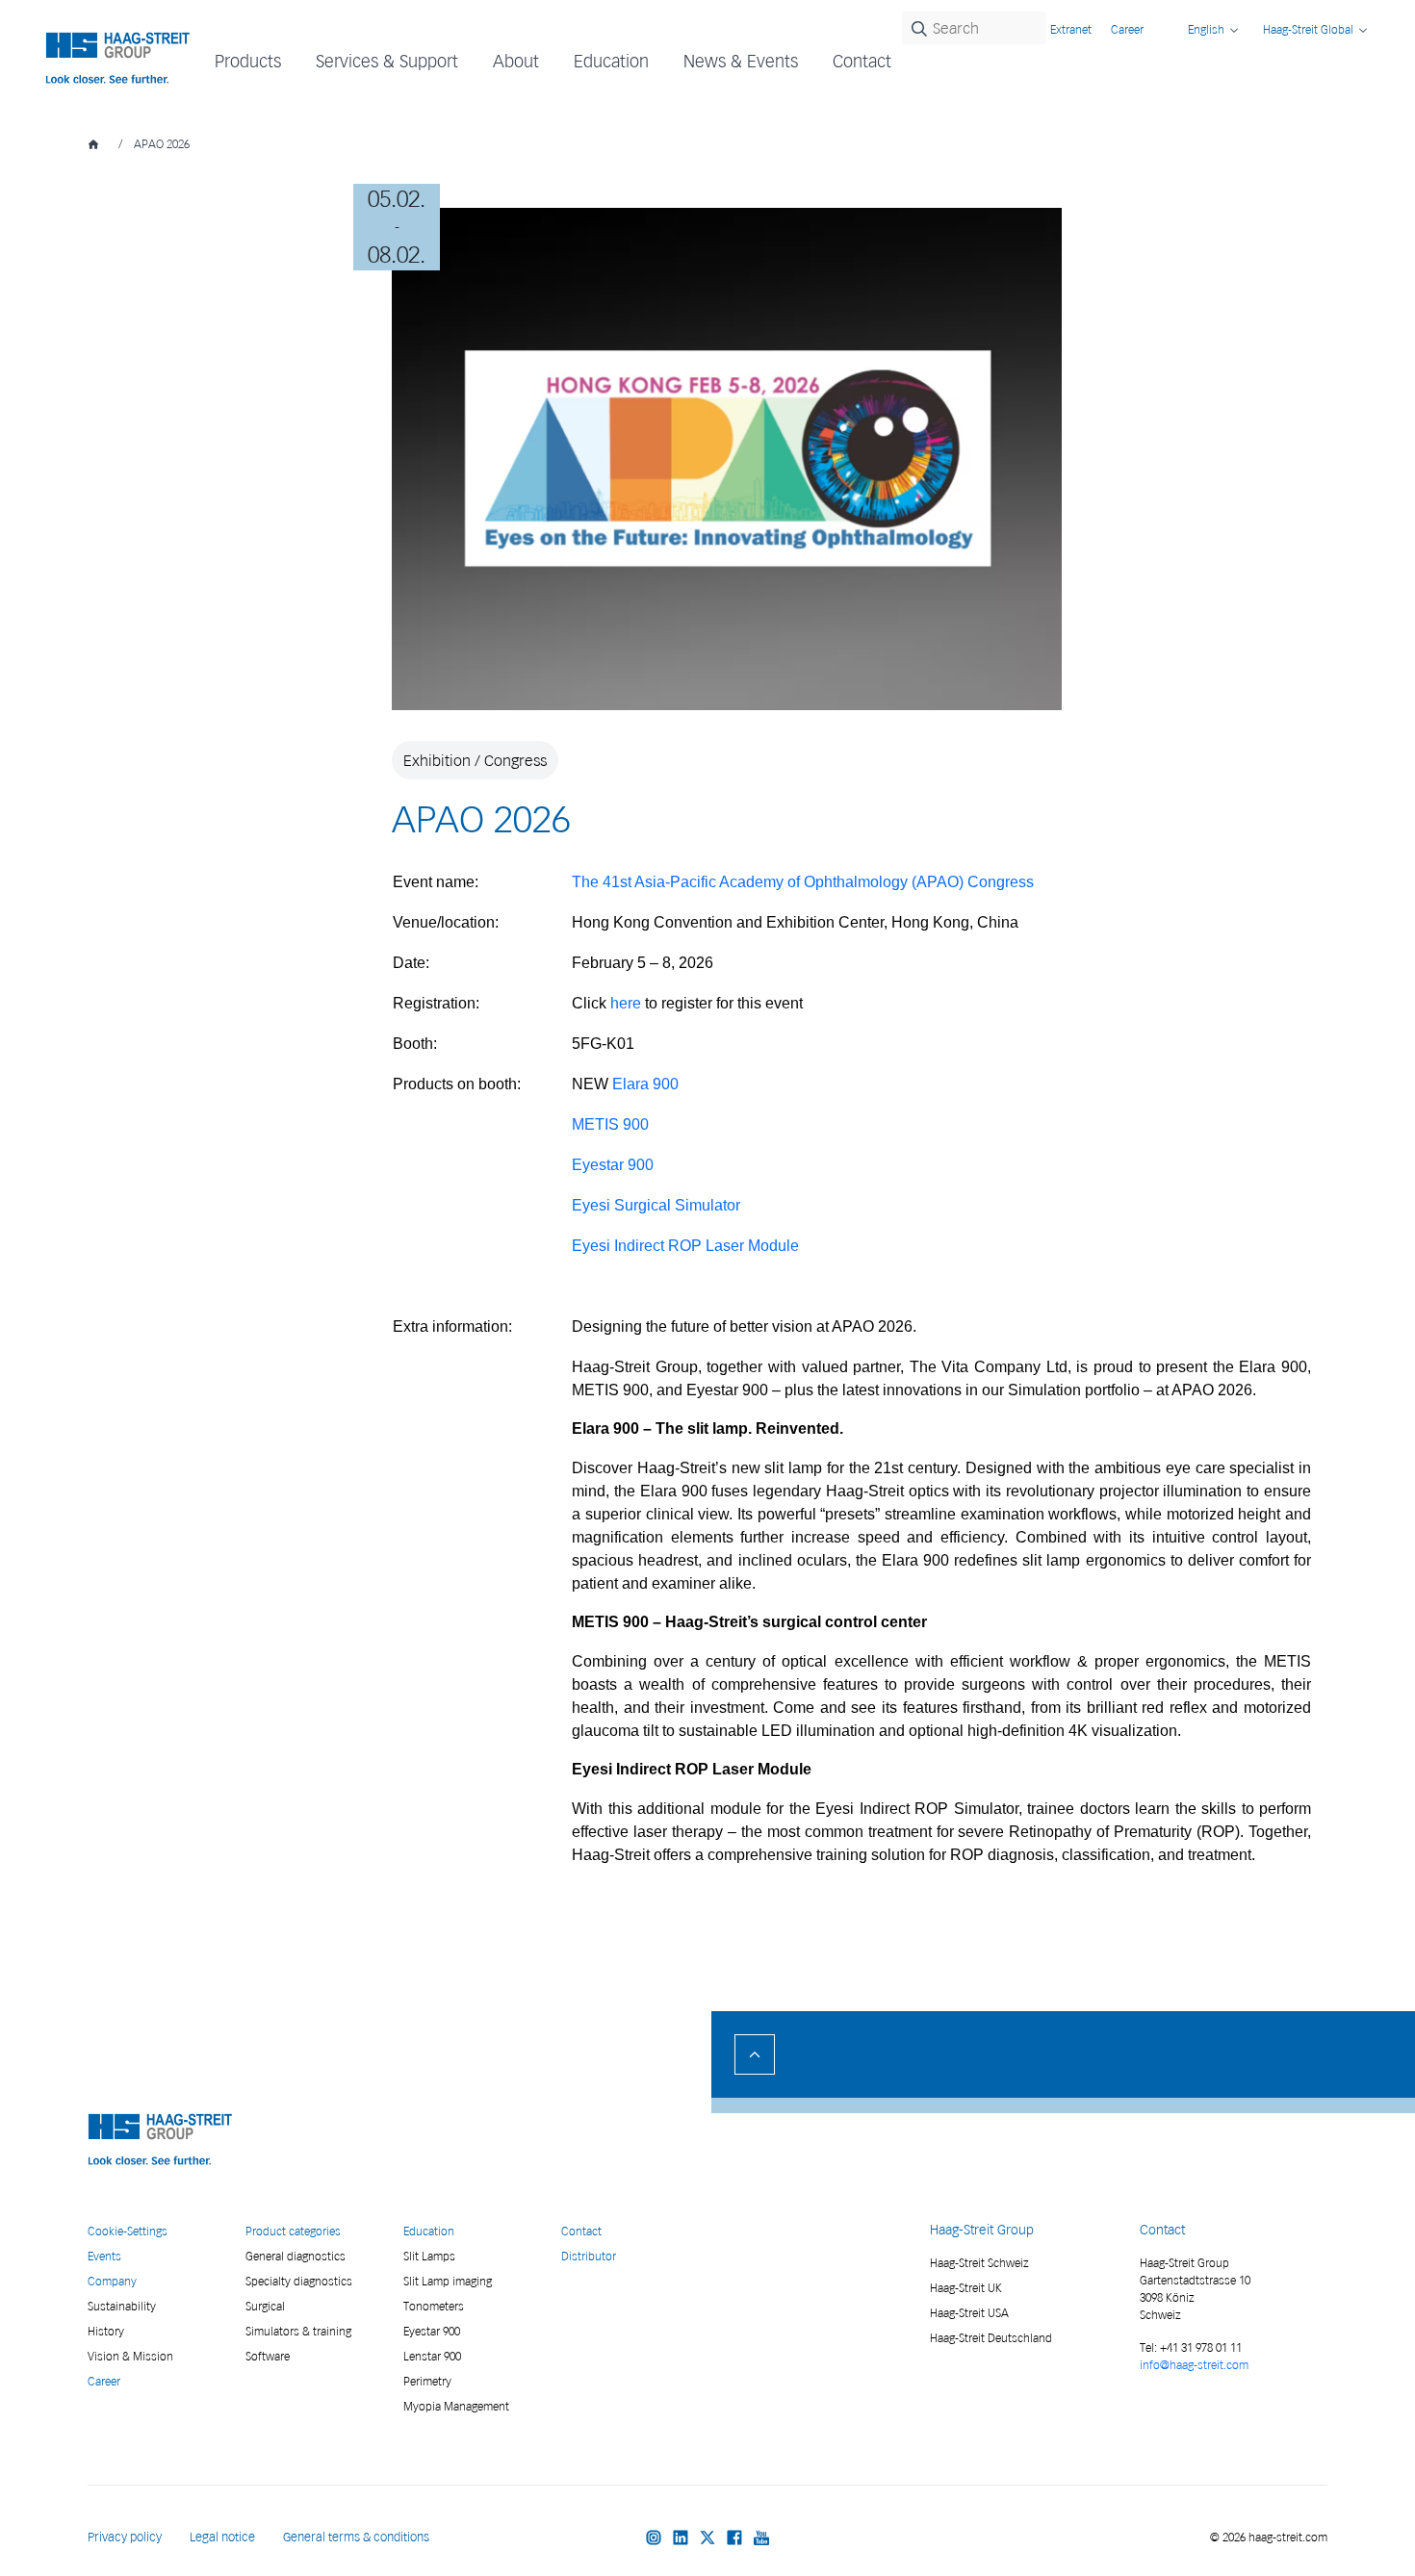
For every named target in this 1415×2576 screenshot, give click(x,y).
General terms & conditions (356, 2537)
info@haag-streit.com (1194, 2365)
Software (268, 2356)
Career (1127, 29)
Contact (862, 61)
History (106, 2331)
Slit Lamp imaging (448, 2281)
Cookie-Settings (128, 2231)
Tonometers (434, 2306)
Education (429, 2231)
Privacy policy (125, 2537)
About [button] (516, 61)
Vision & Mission (130, 2356)
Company (112, 2281)
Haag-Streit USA (969, 2313)
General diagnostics (296, 2256)
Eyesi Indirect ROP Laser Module (685, 1246)
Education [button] (611, 61)
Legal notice (222, 2537)
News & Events (741, 61)
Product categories (293, 2231)
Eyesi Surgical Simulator (656, 1205)
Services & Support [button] (387, 61)
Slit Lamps (429, 2256)
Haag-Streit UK (966, 2288)
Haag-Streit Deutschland (991, 2338)
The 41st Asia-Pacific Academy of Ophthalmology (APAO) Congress (803, 882)
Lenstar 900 (432, 2356)
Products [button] (248, 61)
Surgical (265, 2306)
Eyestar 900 (432, 2331)
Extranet (1071, 29)
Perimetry (427, 2381)
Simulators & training (298, 2331)
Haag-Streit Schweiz (979, 2263)
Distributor (589, 2256)
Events (104, 2256)
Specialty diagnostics (299, 2281)
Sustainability (122, 2306)
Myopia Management (456, 2406)
